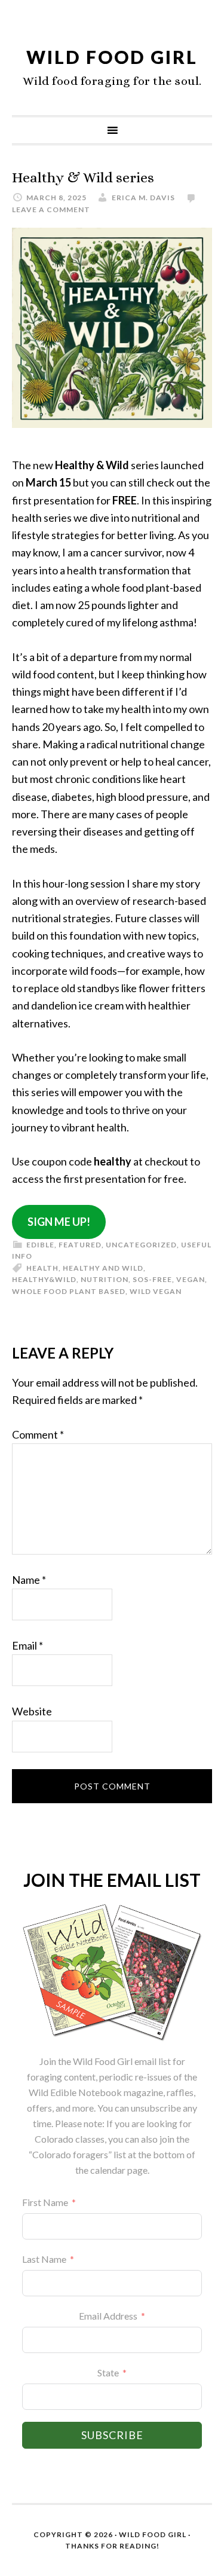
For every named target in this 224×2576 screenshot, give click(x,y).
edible (40, 1245)
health (42, 1268)
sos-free (152, 1279)
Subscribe (112, 2435)
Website (32, 1711)
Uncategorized (141, 1245)
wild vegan (156, 1291)
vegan (191, 1279)
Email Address (108, 2316)
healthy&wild (44, 1279)
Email (27, 1645)
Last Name (44, 2259)
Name (29, 1580)
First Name (45, 2202)
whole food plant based (69, 1291)
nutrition (105, 1279)
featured (80, 1245)
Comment (38, 1434)
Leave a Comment (51, 209)
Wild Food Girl (112, 57)
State (108, 2372)
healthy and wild (103, 1268)
